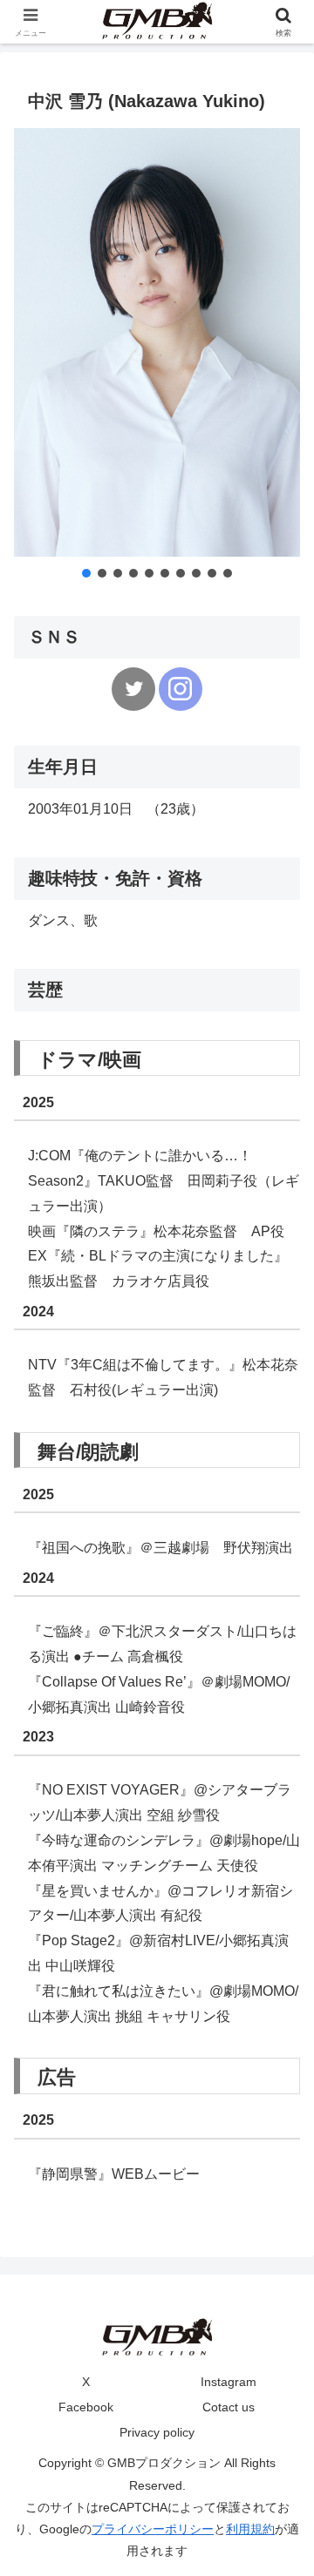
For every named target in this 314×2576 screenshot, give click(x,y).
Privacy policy (157, 2432)
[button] (86, 573)
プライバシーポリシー (153, 2529)
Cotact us (229, 2407)
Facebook (86, 2407)
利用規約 (250, 2529)
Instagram (229, 2382)
